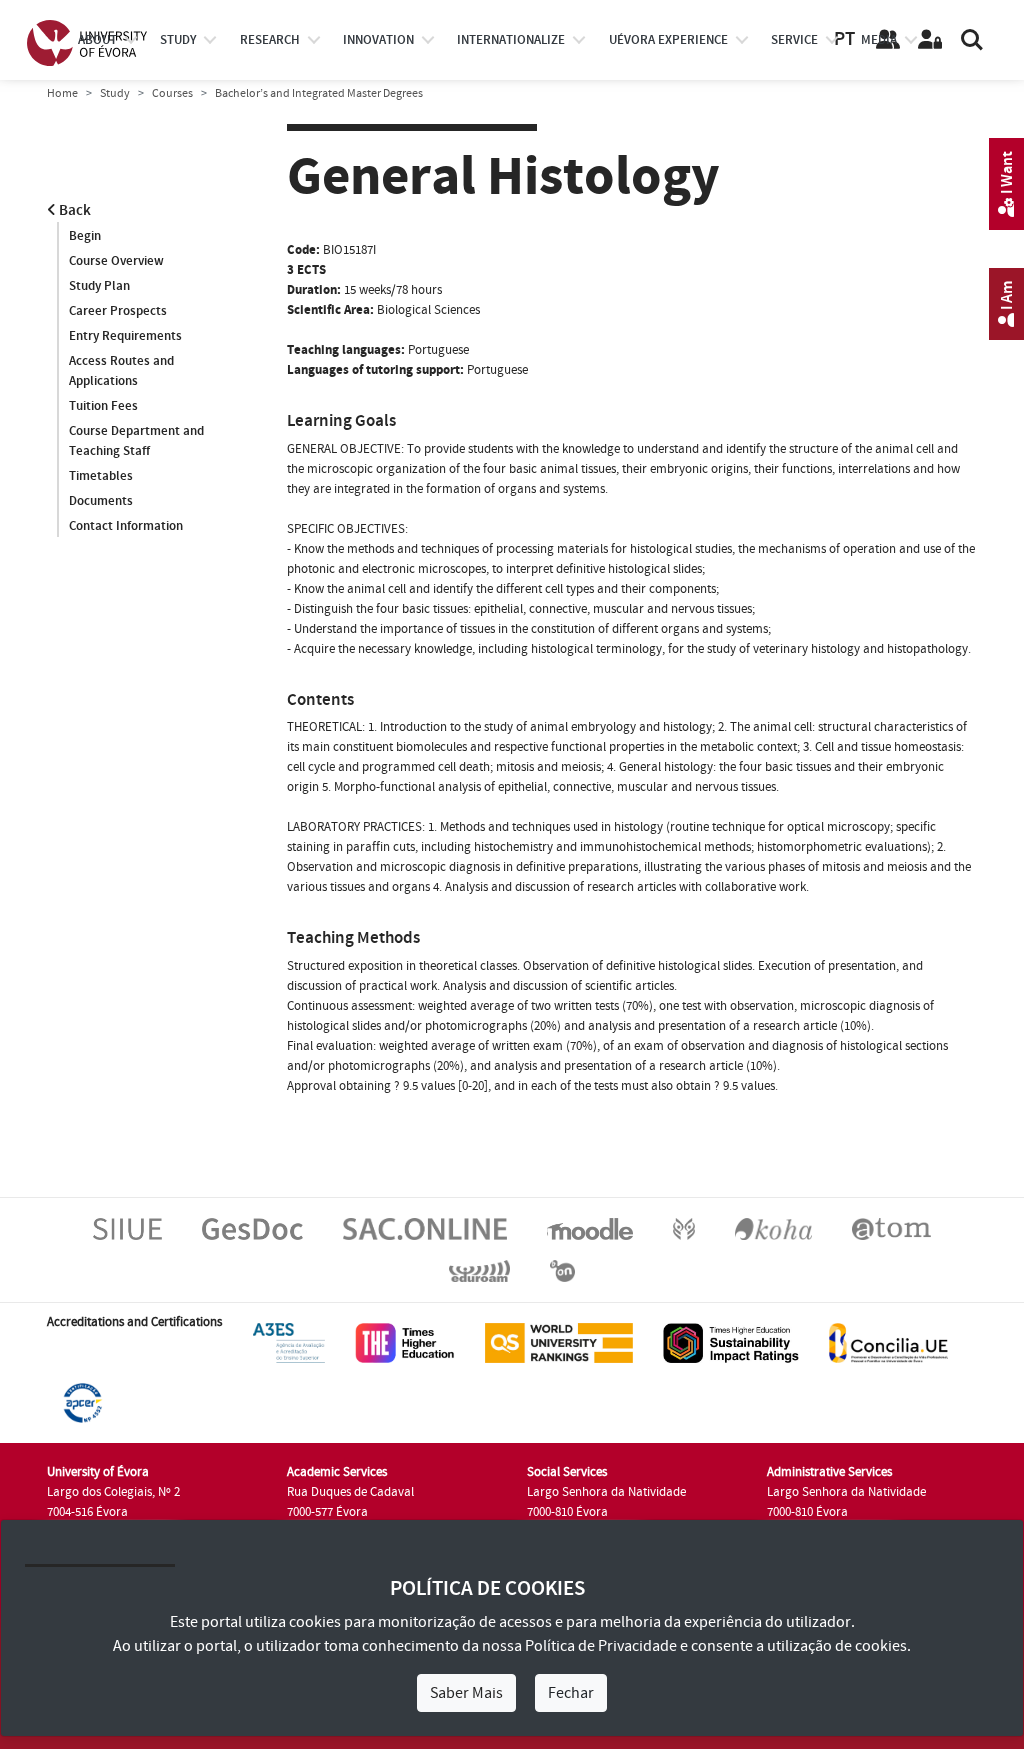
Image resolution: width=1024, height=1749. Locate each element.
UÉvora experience (668, 40)
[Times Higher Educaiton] (405, 1342)
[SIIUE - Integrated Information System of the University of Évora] (127, 1228)
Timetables (101, 476)
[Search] (972, 40)
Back (73, 210)
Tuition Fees (103, 406)
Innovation (378, 40)
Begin (85, 236)
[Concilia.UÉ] (888, 1342)
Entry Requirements (125, 336)
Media (879, 40)
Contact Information (126, 526)
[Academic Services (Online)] (425, 1228)
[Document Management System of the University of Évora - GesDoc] (252, 1228)
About (97, 40)
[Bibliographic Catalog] (773, 1228)
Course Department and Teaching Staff (136, 441)
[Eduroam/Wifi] (479, 1270)
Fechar (571, 1693)
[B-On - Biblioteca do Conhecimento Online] (562, 1270)
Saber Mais (466, 1693)
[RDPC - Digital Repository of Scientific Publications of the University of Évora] (684, 1228)
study (178, 40)
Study (115, 93)
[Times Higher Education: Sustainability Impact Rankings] (731, 1342)
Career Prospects (118, 311)
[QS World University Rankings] (559, 1342)
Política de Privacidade (601, 1646)
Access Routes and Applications (121, 371)
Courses (172, 93)
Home (62, 93)
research (270, 40)
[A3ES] (289, 1342)
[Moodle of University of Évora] (589, 1228)
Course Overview (116, 261)
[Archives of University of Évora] (891, 1228)
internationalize (511, 40)
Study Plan (99, 286)
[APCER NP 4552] (82, 1402)
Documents (101, 501)
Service (794, 40)
